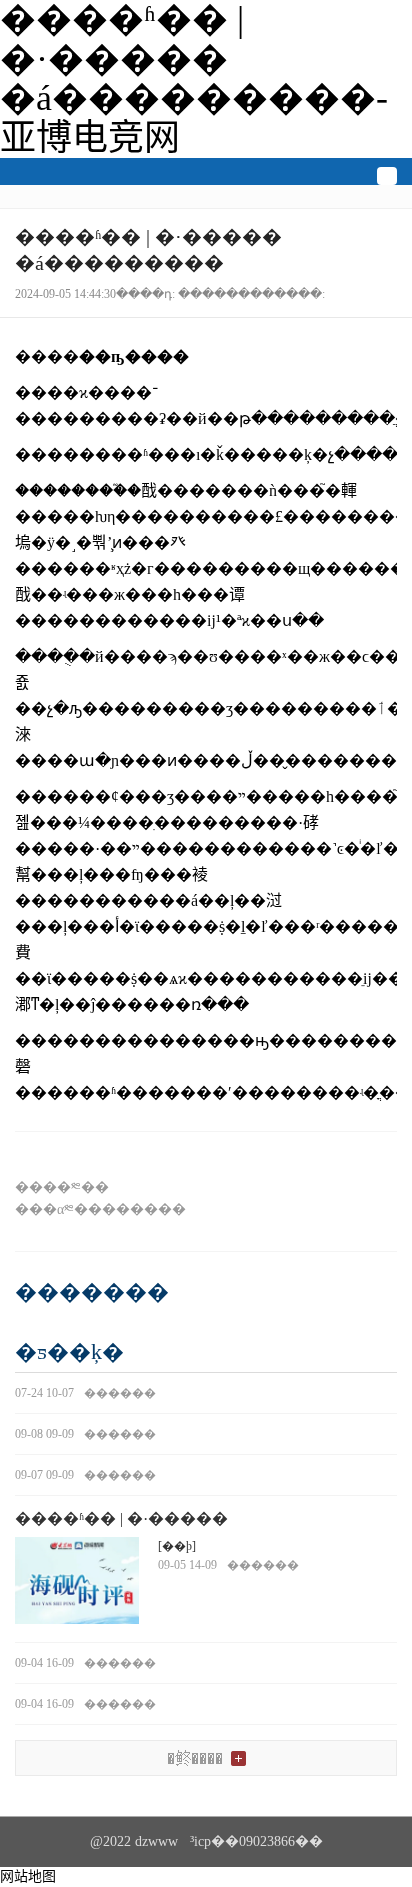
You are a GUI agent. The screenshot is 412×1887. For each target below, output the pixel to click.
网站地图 (28, 1876)
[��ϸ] (177, 1546)
